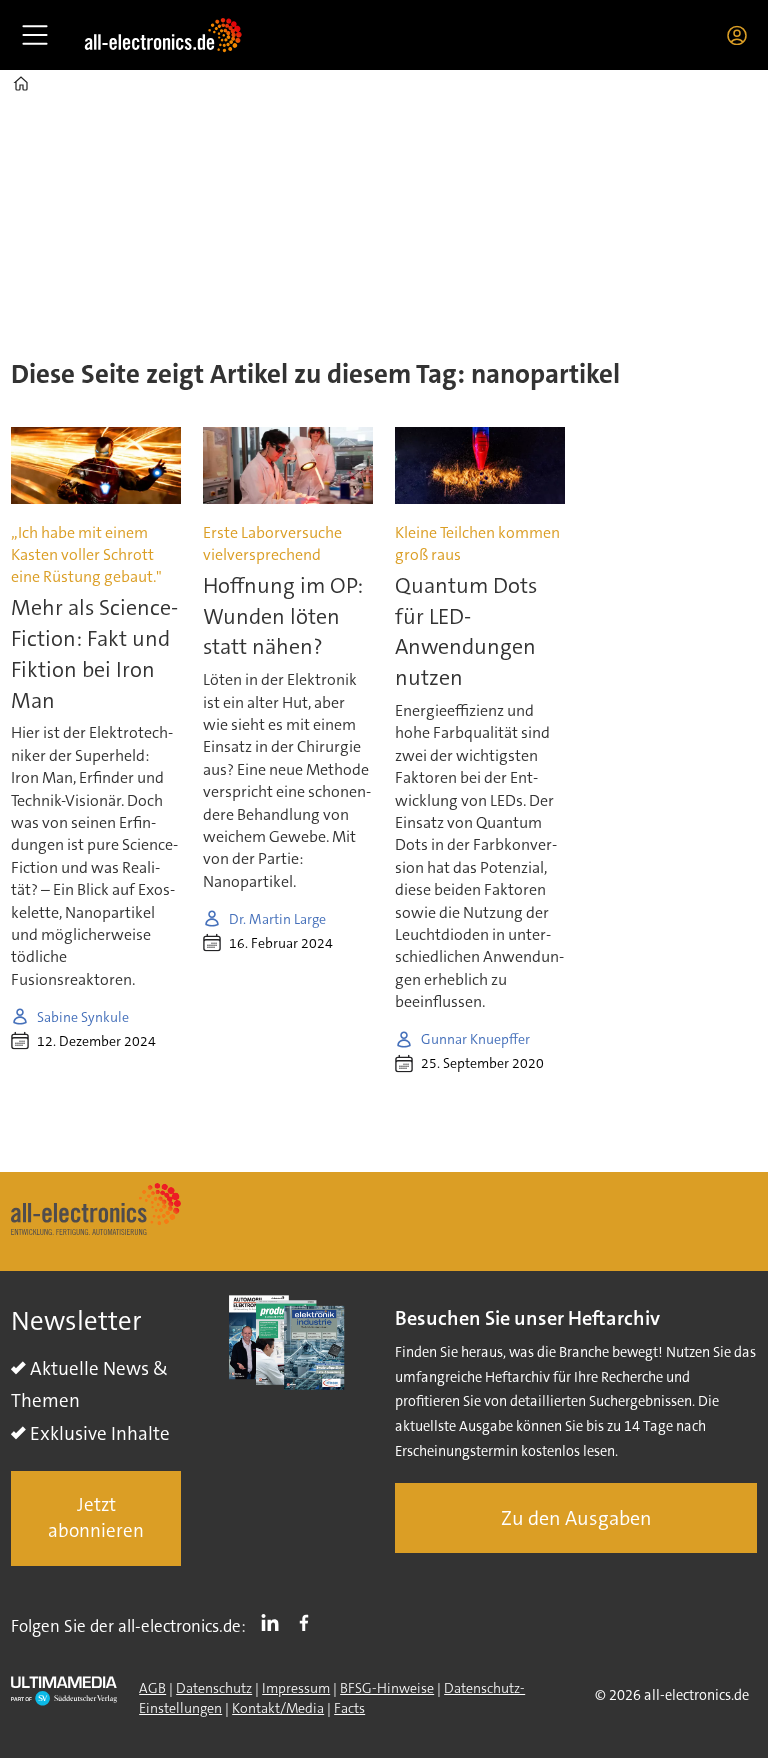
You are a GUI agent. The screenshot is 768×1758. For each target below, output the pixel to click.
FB (309, 1622)
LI (275, 1622)
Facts (349, 1708)
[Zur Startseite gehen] (163, 35)
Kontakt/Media (278, 1708)
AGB (152, 1688)
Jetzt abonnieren (96, 1518)
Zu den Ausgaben (576, 1518)
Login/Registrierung (742, 35)
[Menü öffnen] (35, 35)
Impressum (296, 1688)
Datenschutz (214, 1688)
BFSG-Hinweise (387, 1688)
